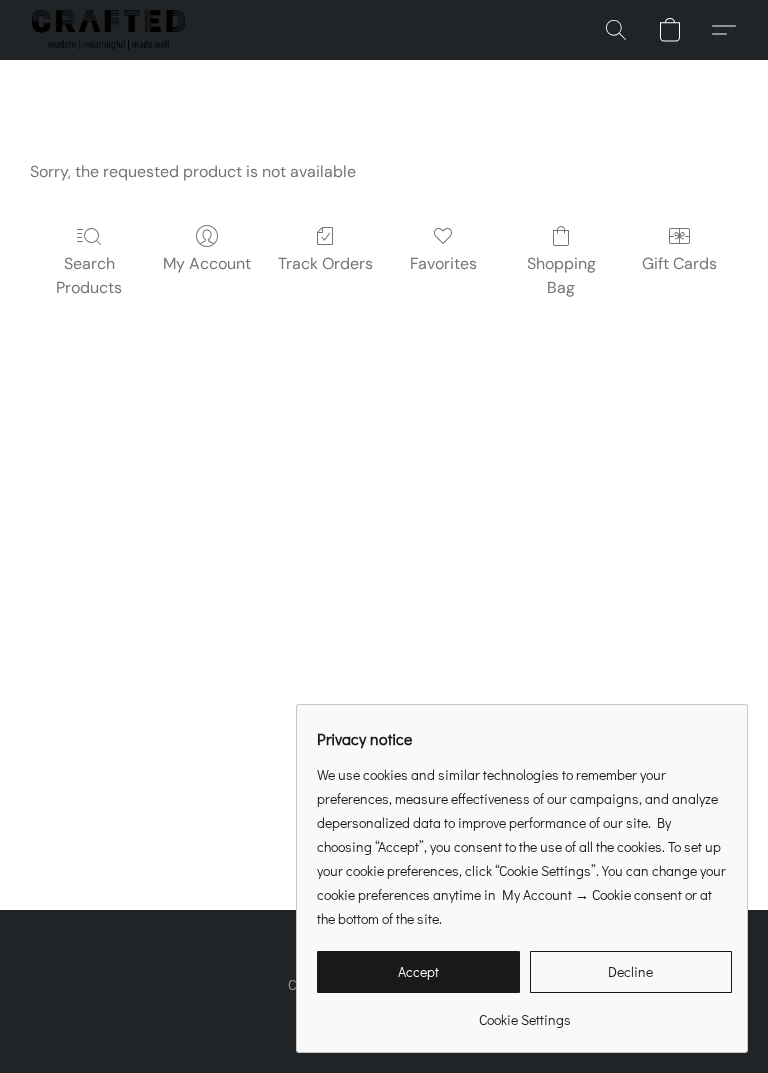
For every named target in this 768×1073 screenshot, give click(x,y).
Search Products (89, 275)
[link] (524, 1012)
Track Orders (325, 263)
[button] (108, 30)
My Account (207, 263)
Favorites (443, 263)
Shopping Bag (561, 275)
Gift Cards (679, 263)
